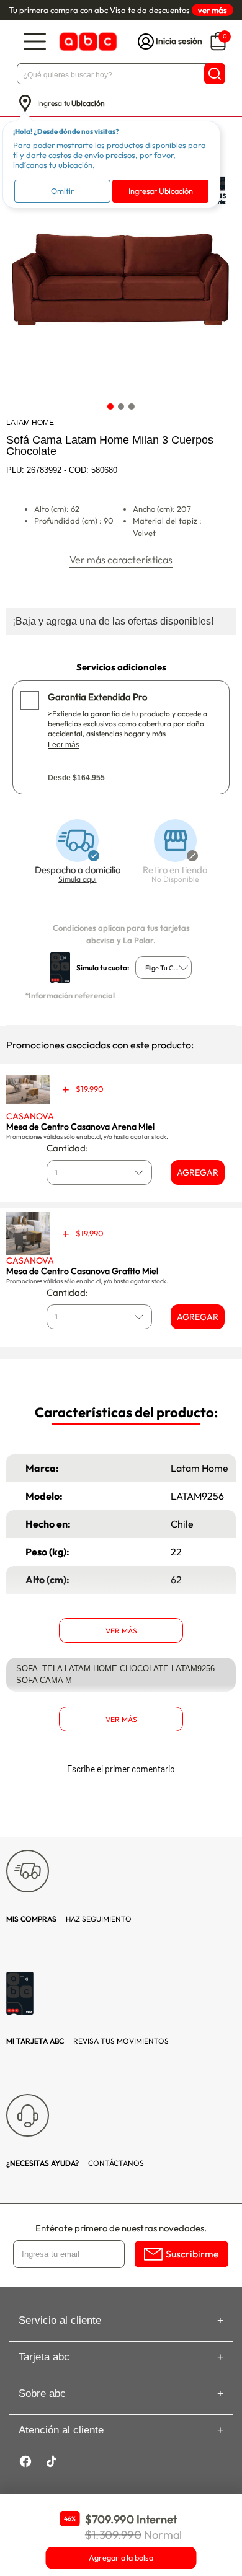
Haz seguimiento (69, 1919)
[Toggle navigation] (35, 42)
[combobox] (164, 968)
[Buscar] (215, 74)
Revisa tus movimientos (87, 2041)
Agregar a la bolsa (121, 2558)
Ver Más (121, 1631)
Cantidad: (67, 1148)
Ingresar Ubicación (161, 191)
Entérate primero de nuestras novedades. (121, 2228)
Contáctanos (75, 2163)
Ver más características (121, 560)
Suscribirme (192, 2254)
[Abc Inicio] (87, 42)
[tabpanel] (120, 281)
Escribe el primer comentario (121, 1769)
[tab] (111, 406)
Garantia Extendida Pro (97, 697)
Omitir (62, 191)
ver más (213, 10)
